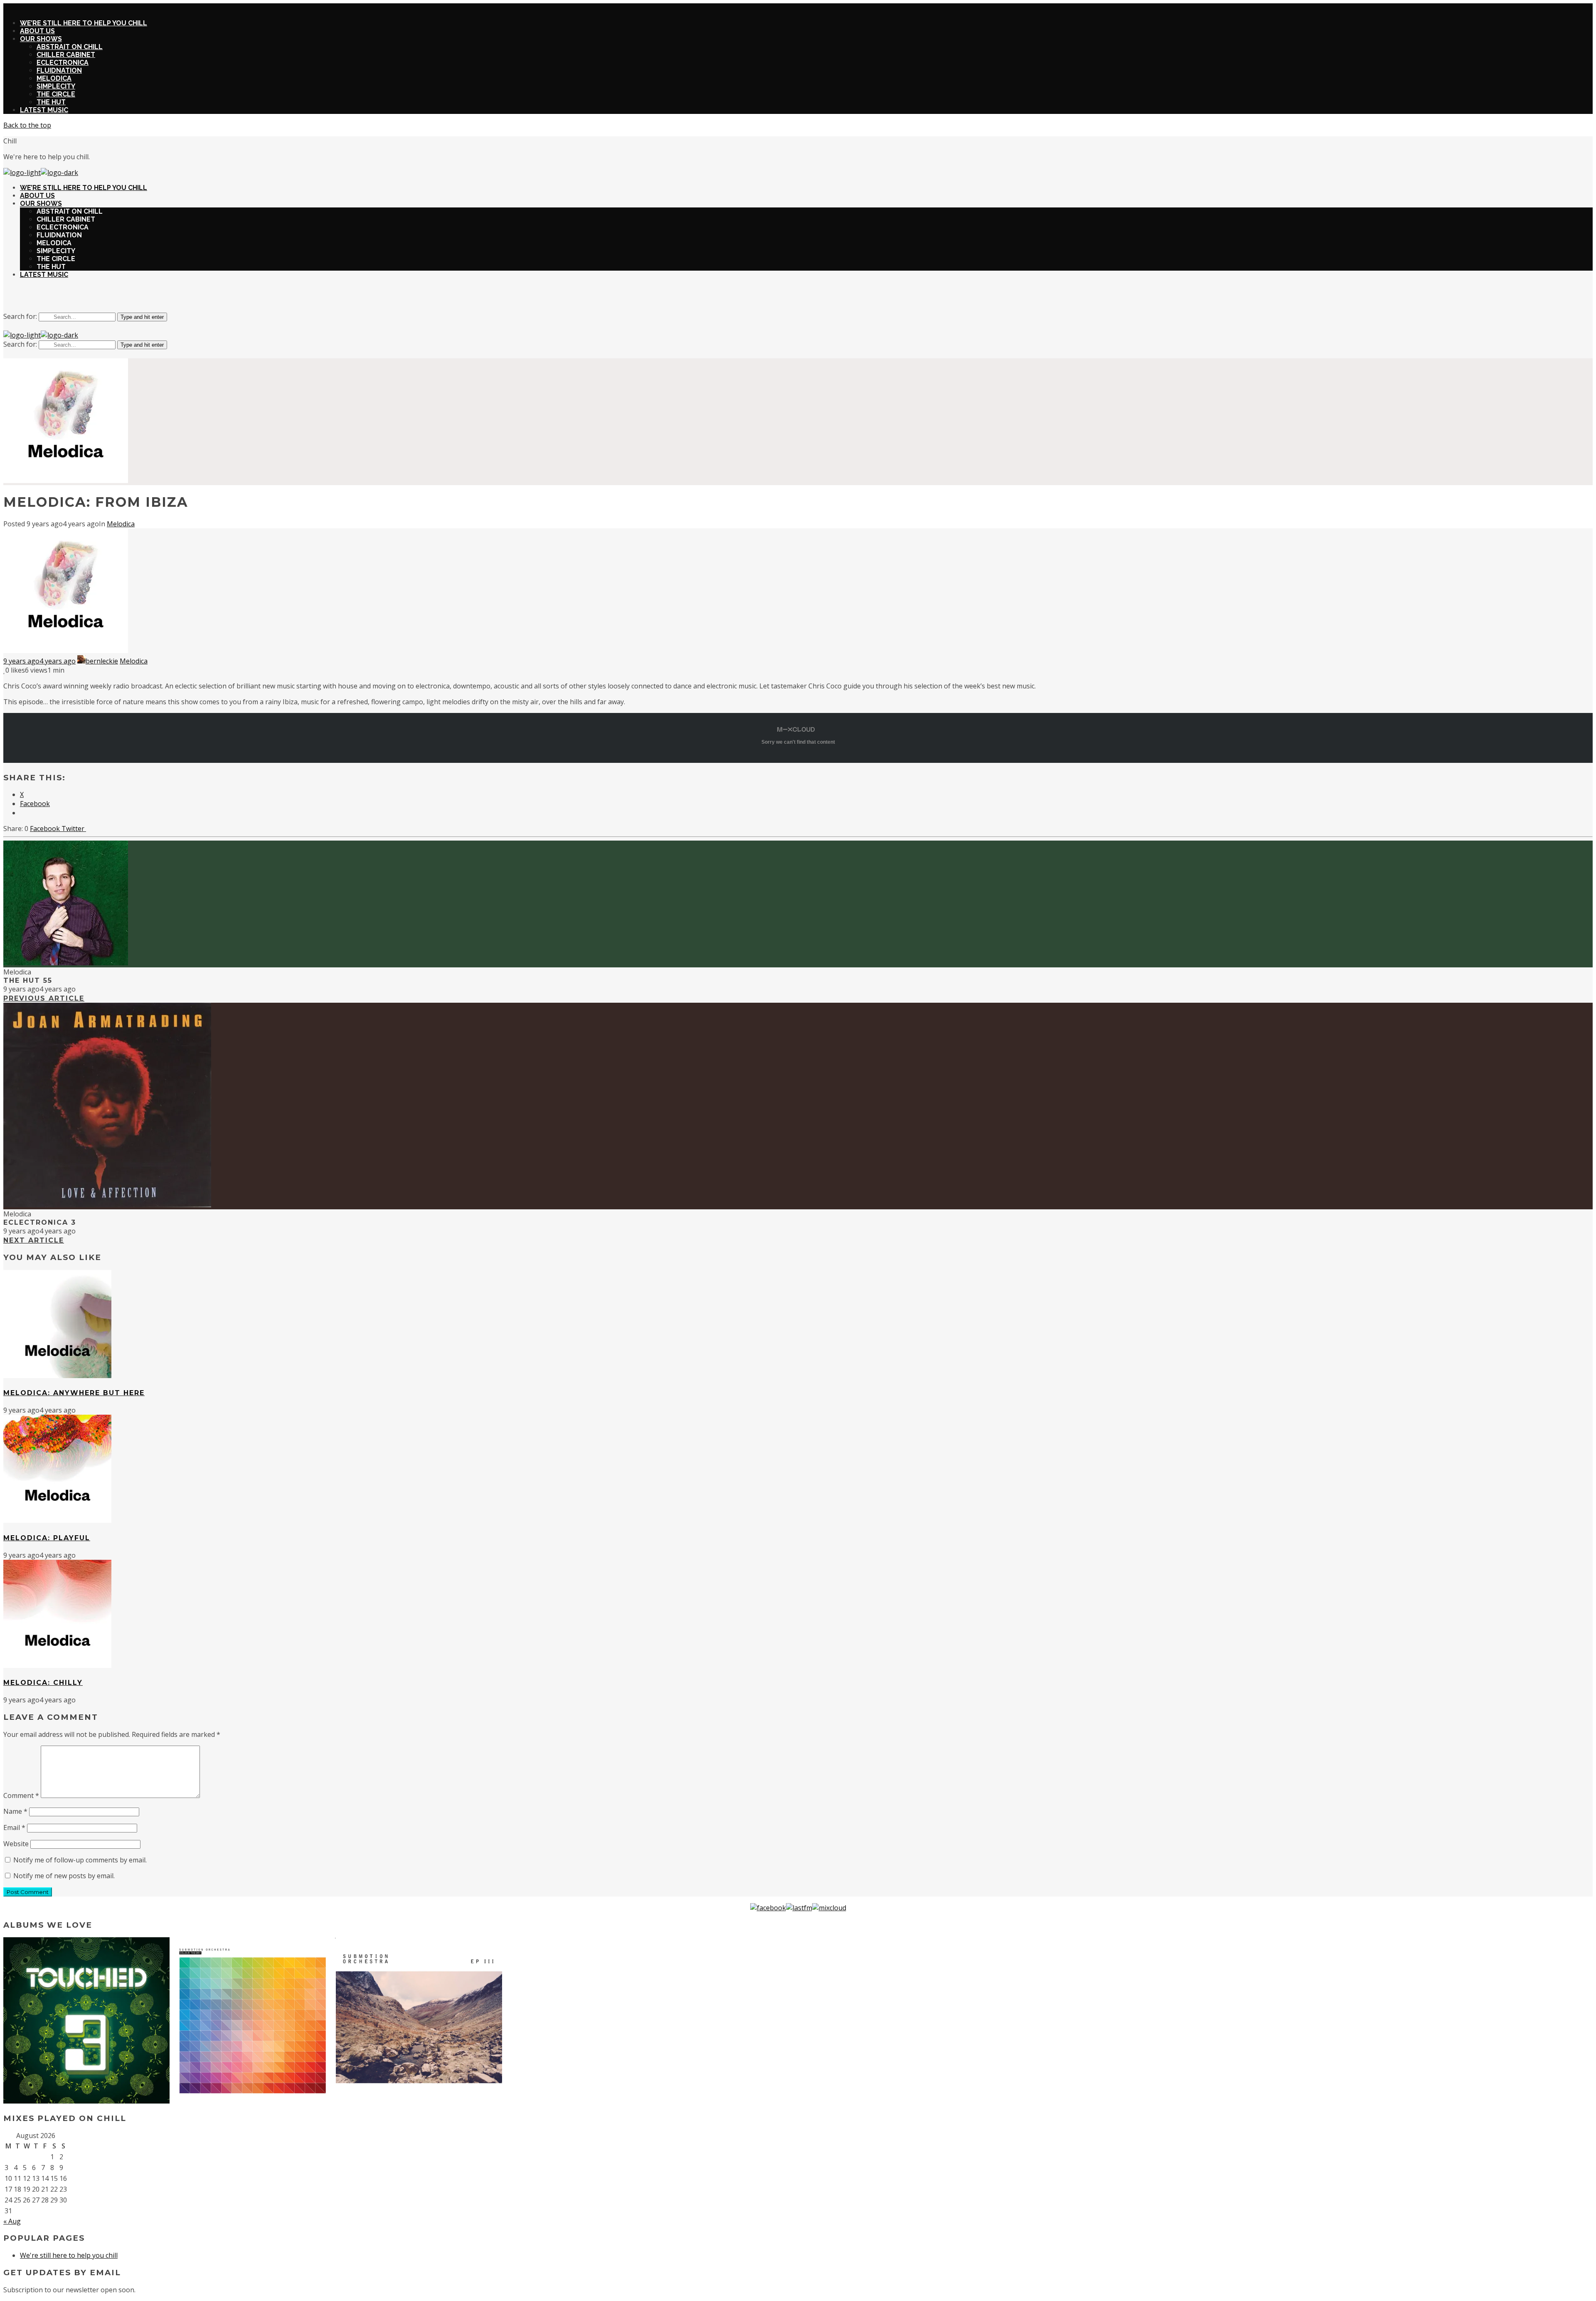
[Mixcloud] (829, 1908)
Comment (21, 1795)
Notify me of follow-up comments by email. (80, 1860)
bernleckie (102, 661)
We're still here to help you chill (69, 2255)
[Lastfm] (799, 1908)
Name (15, 1811)
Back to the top (27, 125)
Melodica (121, 524)
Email (14, 1827)
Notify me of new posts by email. (64, 1876)
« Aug (12, 2221)
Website (16, 1844)
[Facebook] (768, 1908)
